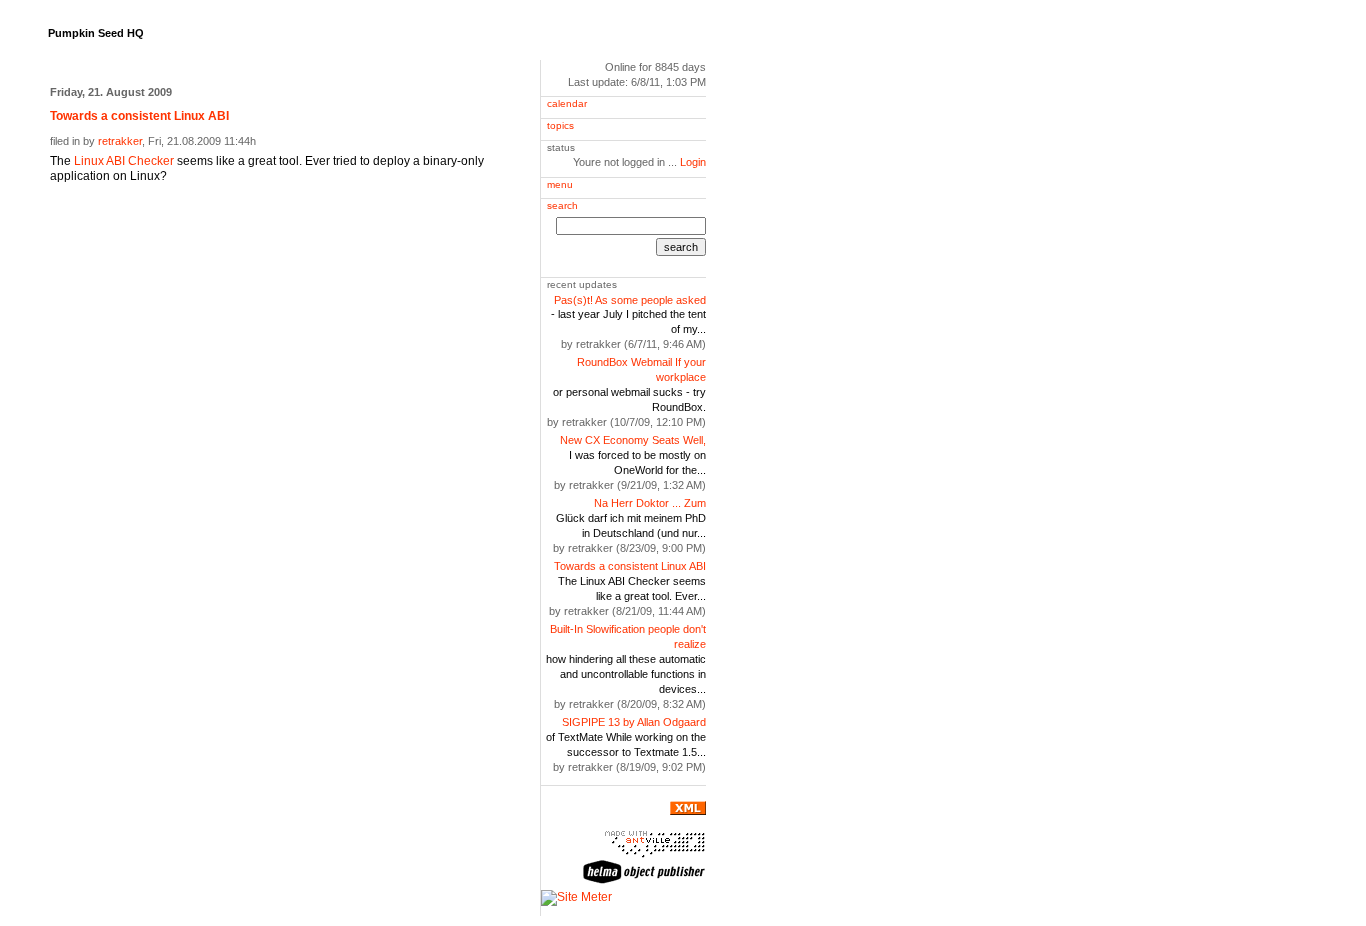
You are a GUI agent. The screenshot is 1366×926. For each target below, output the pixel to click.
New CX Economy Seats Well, (633, 440)
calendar (567, 103)
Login (693, 162)
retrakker (120, 141)
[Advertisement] (284, 223)
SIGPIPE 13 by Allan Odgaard (634, 722)
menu (560, 184)
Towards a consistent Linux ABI (630, 566)
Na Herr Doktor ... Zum (650, 503)
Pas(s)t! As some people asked (630, 300)
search (562, 205)
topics (560, 125)
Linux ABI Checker (124, 161)
